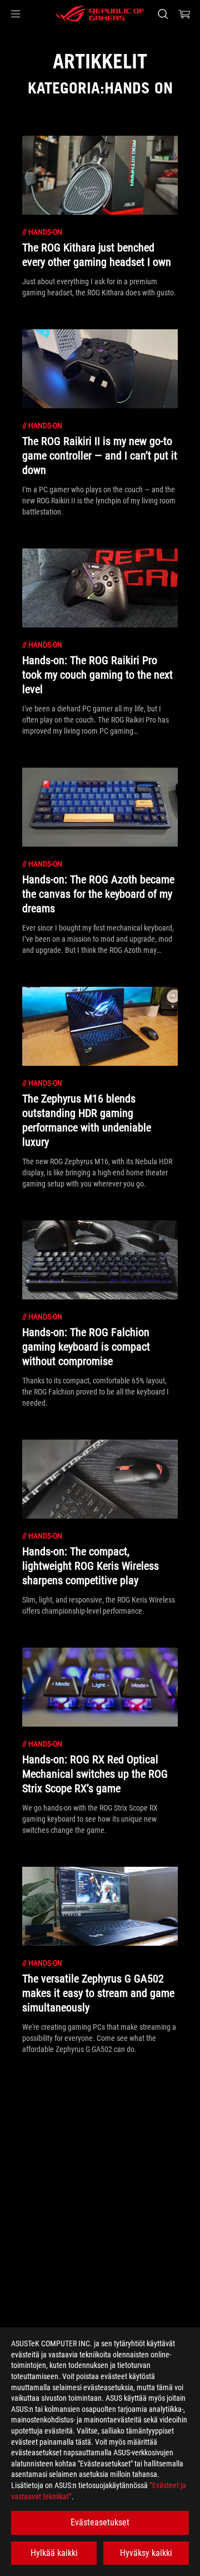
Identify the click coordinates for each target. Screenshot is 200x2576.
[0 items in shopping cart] (184, 14)
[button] (16, 14)
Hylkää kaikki (54, 2553)
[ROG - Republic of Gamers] (100, 14)
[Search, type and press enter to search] (162, 14)
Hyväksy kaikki (146, 2553)
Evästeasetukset (100, 2522)
